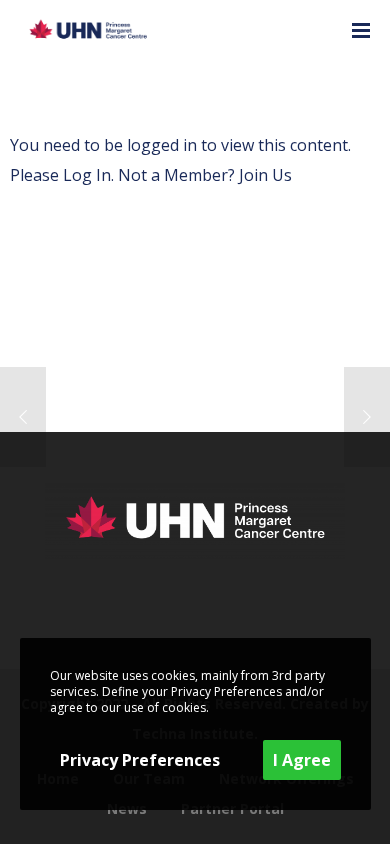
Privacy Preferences (140, 760)
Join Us (265, 175)
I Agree (302, 760)
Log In (87, 175)
